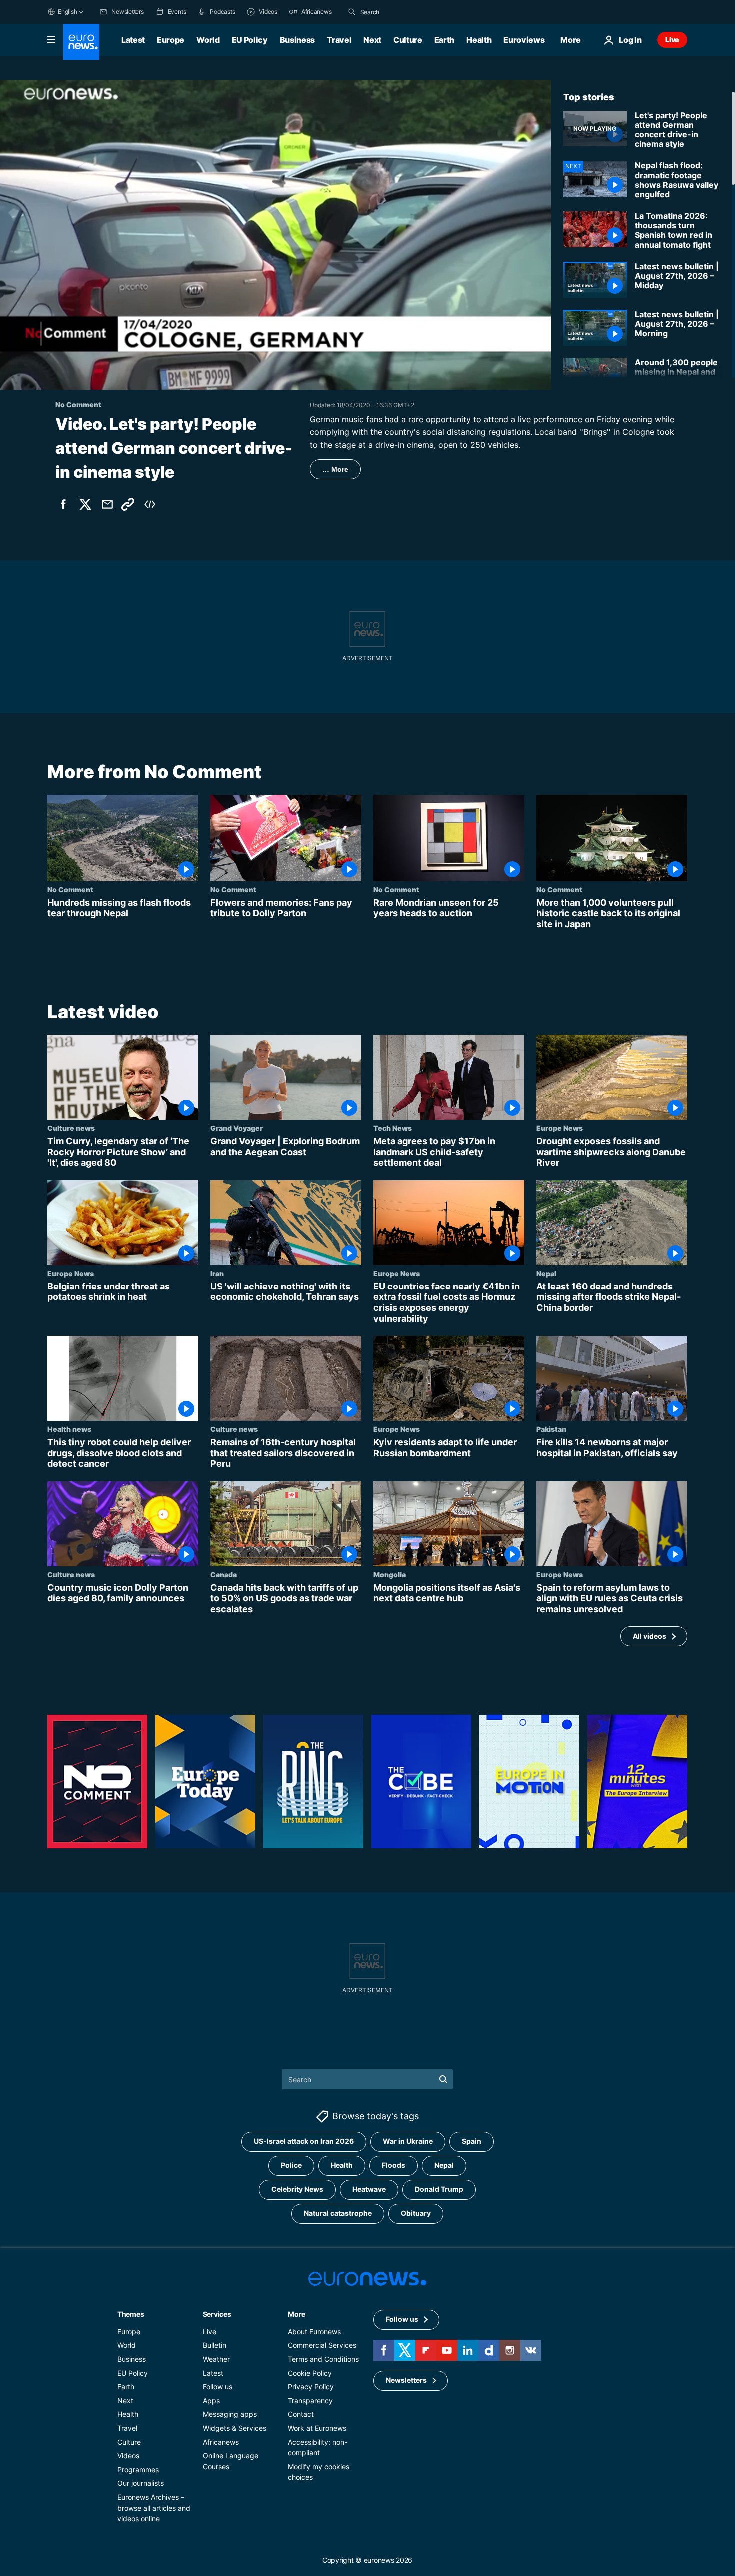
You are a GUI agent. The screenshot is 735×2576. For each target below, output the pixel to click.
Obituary (416, 2213)
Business (297, 40)
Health (479, 40)
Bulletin (215, 2345)
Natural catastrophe (338, 2213)
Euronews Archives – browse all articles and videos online (154, 2507)
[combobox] (402, 12)
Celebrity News (297, 2189)
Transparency (310, 2400)
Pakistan (551, 1429)
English (67, 12)
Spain (472, 2141)
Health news (69, 1429)
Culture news (71, 1128)
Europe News (560, 1128)
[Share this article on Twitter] (85, 504)
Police (291, 2165)
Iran (217, 1273)
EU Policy (250, 40)
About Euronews (314, 2331)
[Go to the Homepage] (81, 42)
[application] (276, 235)
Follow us (218, 2386)
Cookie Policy (310, 2372)
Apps (211, 2400)
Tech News (393, 1128)
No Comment (70, 889)
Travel (339, 40)
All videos (650, 1636)
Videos (128, 2455)
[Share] (107, 504)
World (208, 40)
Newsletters (406, 2380)
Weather (216, 2359)
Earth (444, 40)
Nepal (546, 1273)
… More (335, 469)
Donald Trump (439, 2189)
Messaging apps (230, 2414)
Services (217, 2313)
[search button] (352, 12)
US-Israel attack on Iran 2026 (304, 2141)
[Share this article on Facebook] (63, 504)
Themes (131, 2313)
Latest (133, 40)
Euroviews (524, 40)
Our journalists (141, 2483)
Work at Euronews (317, 2428)
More (297, 2313)
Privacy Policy (311, 2386)
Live (672, 40)
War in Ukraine (408, 2141)
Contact (301, 2414)
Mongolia (390, 1574)
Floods (394, 2165)
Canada (224, 1574)
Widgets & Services (235, 2428)
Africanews (221, 2441)
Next (372, 40)
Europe (171, 40)
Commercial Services (322, 2345)
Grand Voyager (237, 1128)
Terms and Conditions (323, 2359)
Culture (408, 40)
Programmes (138, 2469)
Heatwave (369, 2189)
